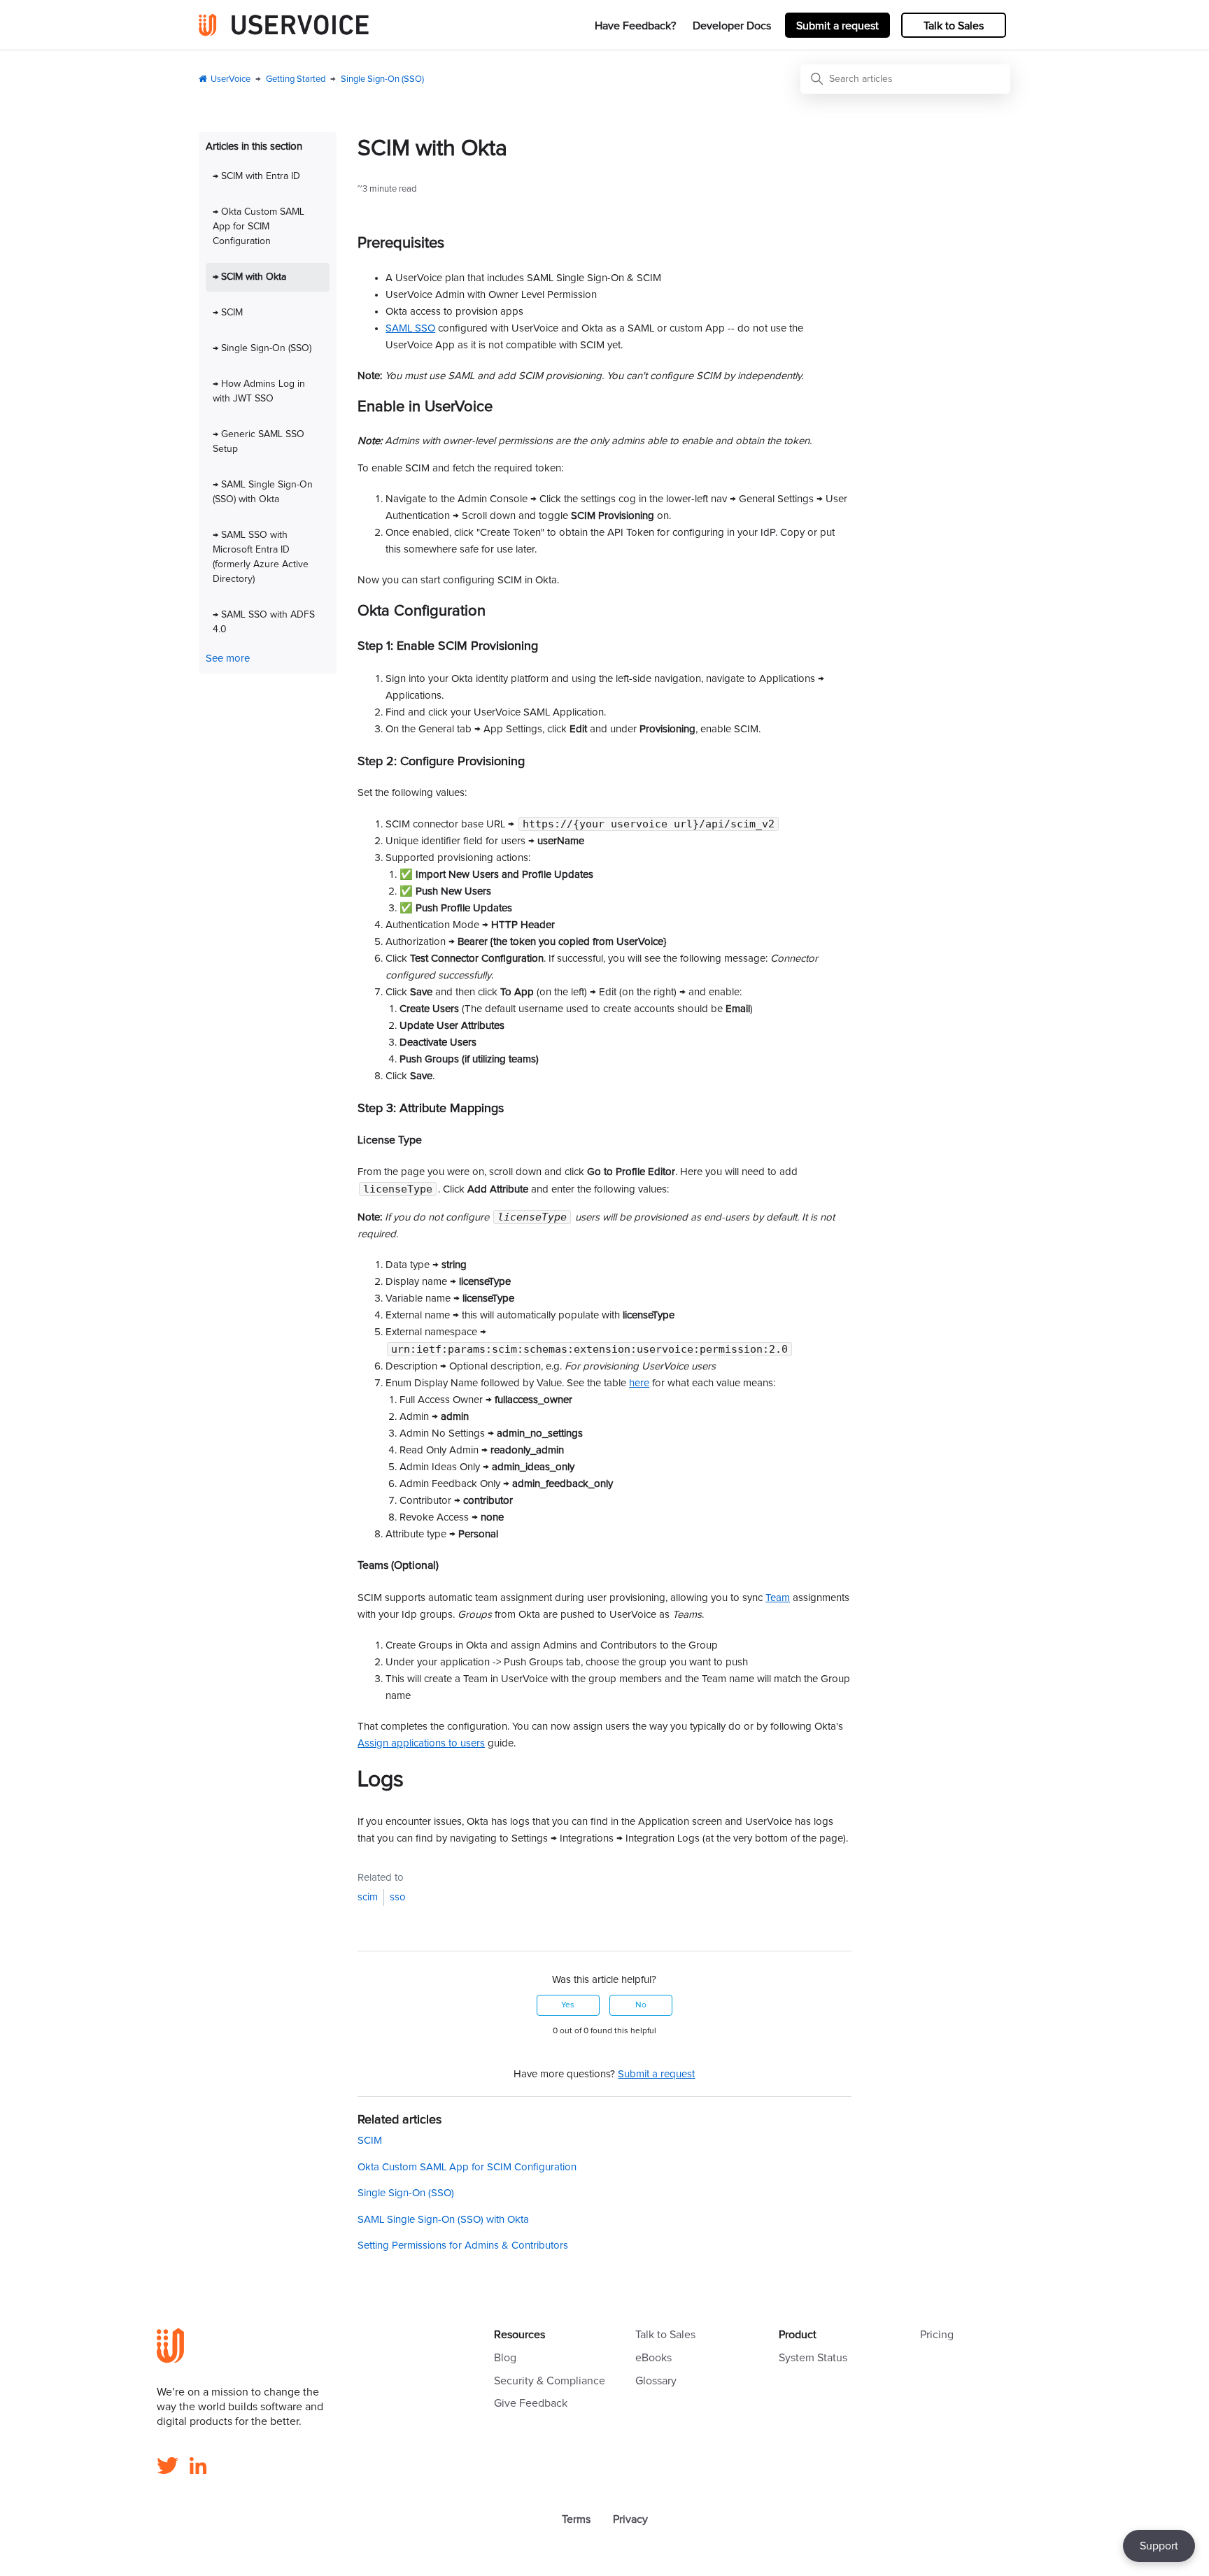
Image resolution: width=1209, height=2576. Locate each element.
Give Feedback (531, 2403)
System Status (813, 2358)
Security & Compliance (550, 2381)
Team (778, 1598)
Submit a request (837, 26)
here (639, 1383)
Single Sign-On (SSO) (382, 79)
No (641, 2005)
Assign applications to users (421, 1743)
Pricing (937, 2335)
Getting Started (296, 79)
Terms (576, 2519)
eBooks (653, 2358)
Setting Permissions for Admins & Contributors (463, 2246)
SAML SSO (410, 328)
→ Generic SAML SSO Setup (259, 442)
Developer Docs (732, 26)
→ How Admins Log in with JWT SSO (259, 391)
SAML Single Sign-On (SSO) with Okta (443, 2220)
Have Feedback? (635, 26)
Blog (505, 2358)
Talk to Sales (954, 26)
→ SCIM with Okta (249, 277)
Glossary (656, 2381)
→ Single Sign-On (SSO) (262, 348)
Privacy (630, 2519)
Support (1159, 2546)
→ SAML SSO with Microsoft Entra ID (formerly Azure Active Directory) (261, 557)
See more (228, 659)
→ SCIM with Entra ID (256, 176)
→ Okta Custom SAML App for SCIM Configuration (259, 227)
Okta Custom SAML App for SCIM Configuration (467, 2167)
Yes (568, 2005)
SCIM (370, 2141)
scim (368, 1897)
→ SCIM (228, 313)
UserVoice (231, 79)
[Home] (284, 25)
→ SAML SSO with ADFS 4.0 (264, 622)
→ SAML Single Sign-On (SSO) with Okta (263, 492)
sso (398, 1897)
